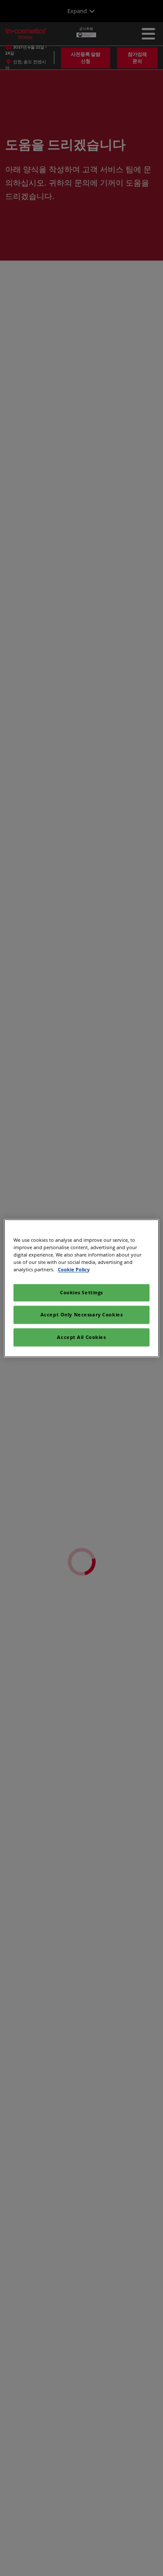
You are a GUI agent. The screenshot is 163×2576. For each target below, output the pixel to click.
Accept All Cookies (81, 1337)
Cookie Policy (74, 1269)
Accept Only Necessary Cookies (82, 1314)
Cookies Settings (81, 1292)
